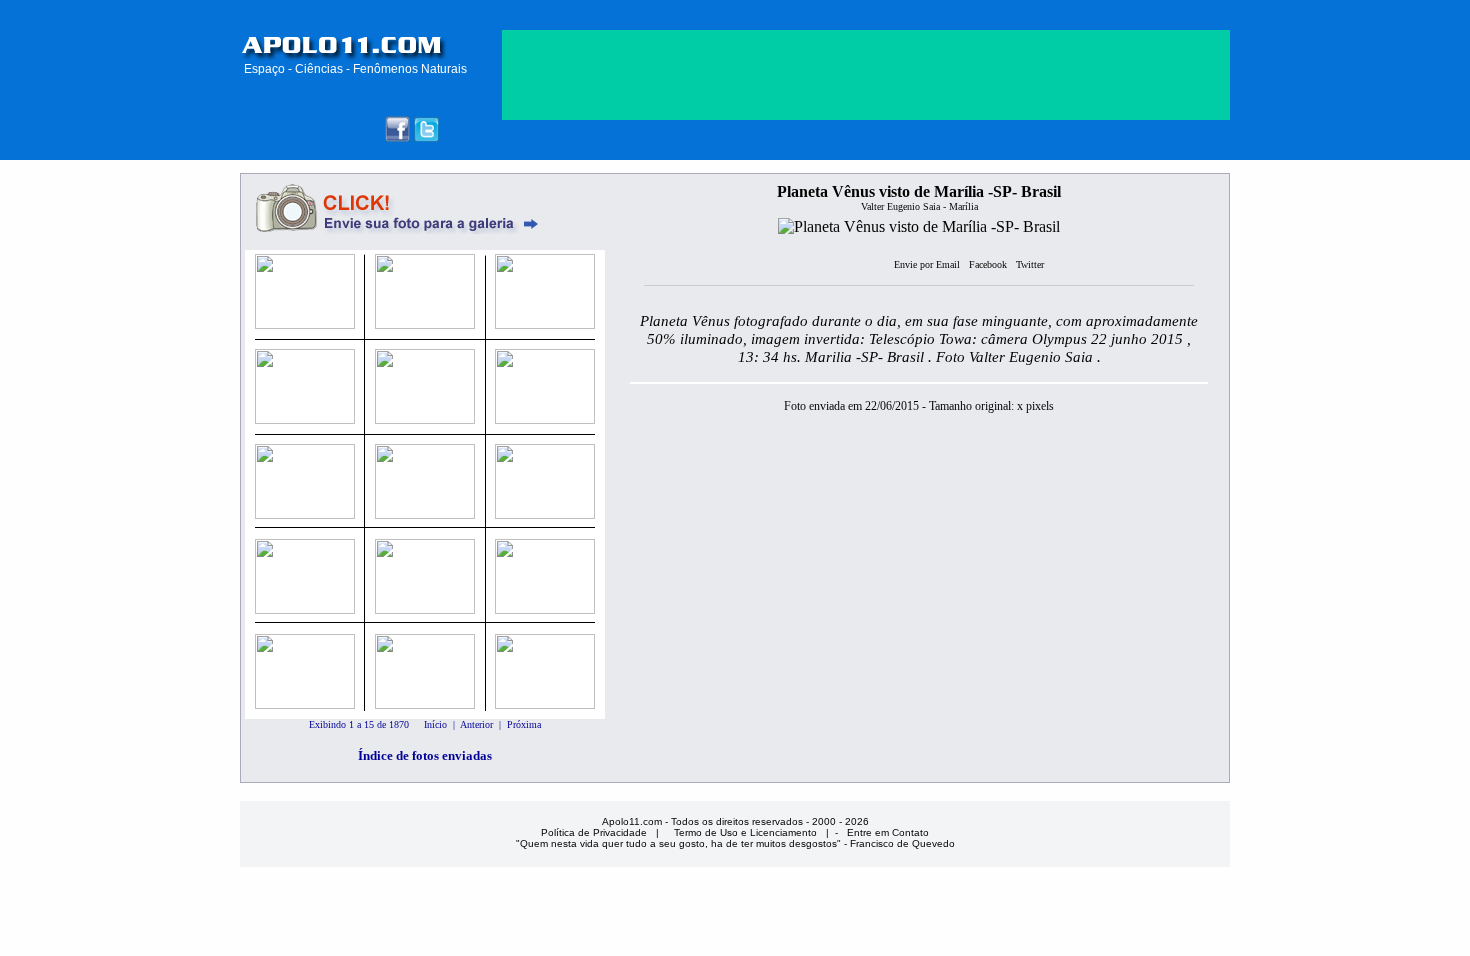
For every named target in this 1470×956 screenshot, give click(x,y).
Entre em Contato (888, 832)
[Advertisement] (866, 268)
